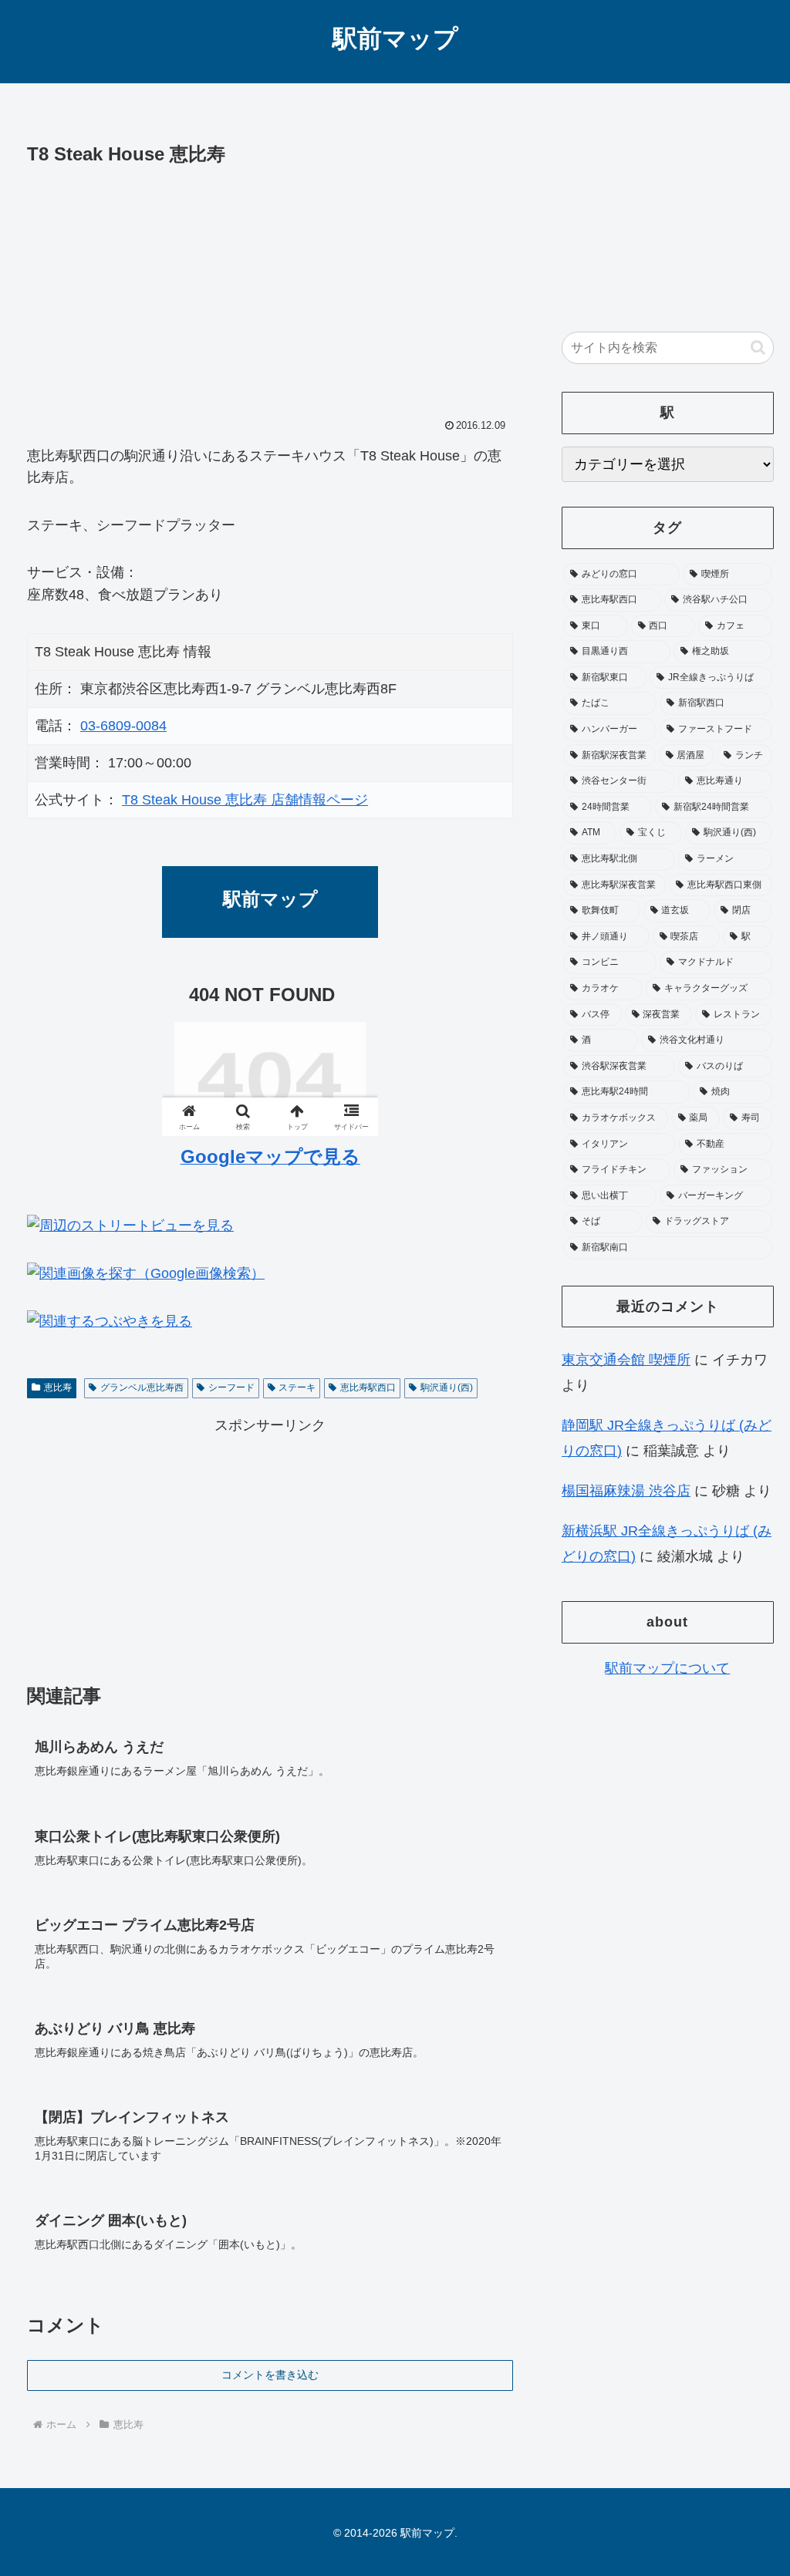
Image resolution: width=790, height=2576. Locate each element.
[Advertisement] (270, 286)
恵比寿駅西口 (368, 1387)
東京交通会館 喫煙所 (626, 1360)
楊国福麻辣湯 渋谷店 (626, 1491)
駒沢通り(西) (447, 1387)
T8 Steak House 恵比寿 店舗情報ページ (245, 800)
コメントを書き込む (270, 2375)
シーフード (231, 1387)
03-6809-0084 (123, 726)
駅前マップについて (667, 1668)
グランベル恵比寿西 (142, 1387)
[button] (758, 347)
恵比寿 (58, 1387)
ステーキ (297, 1387)
